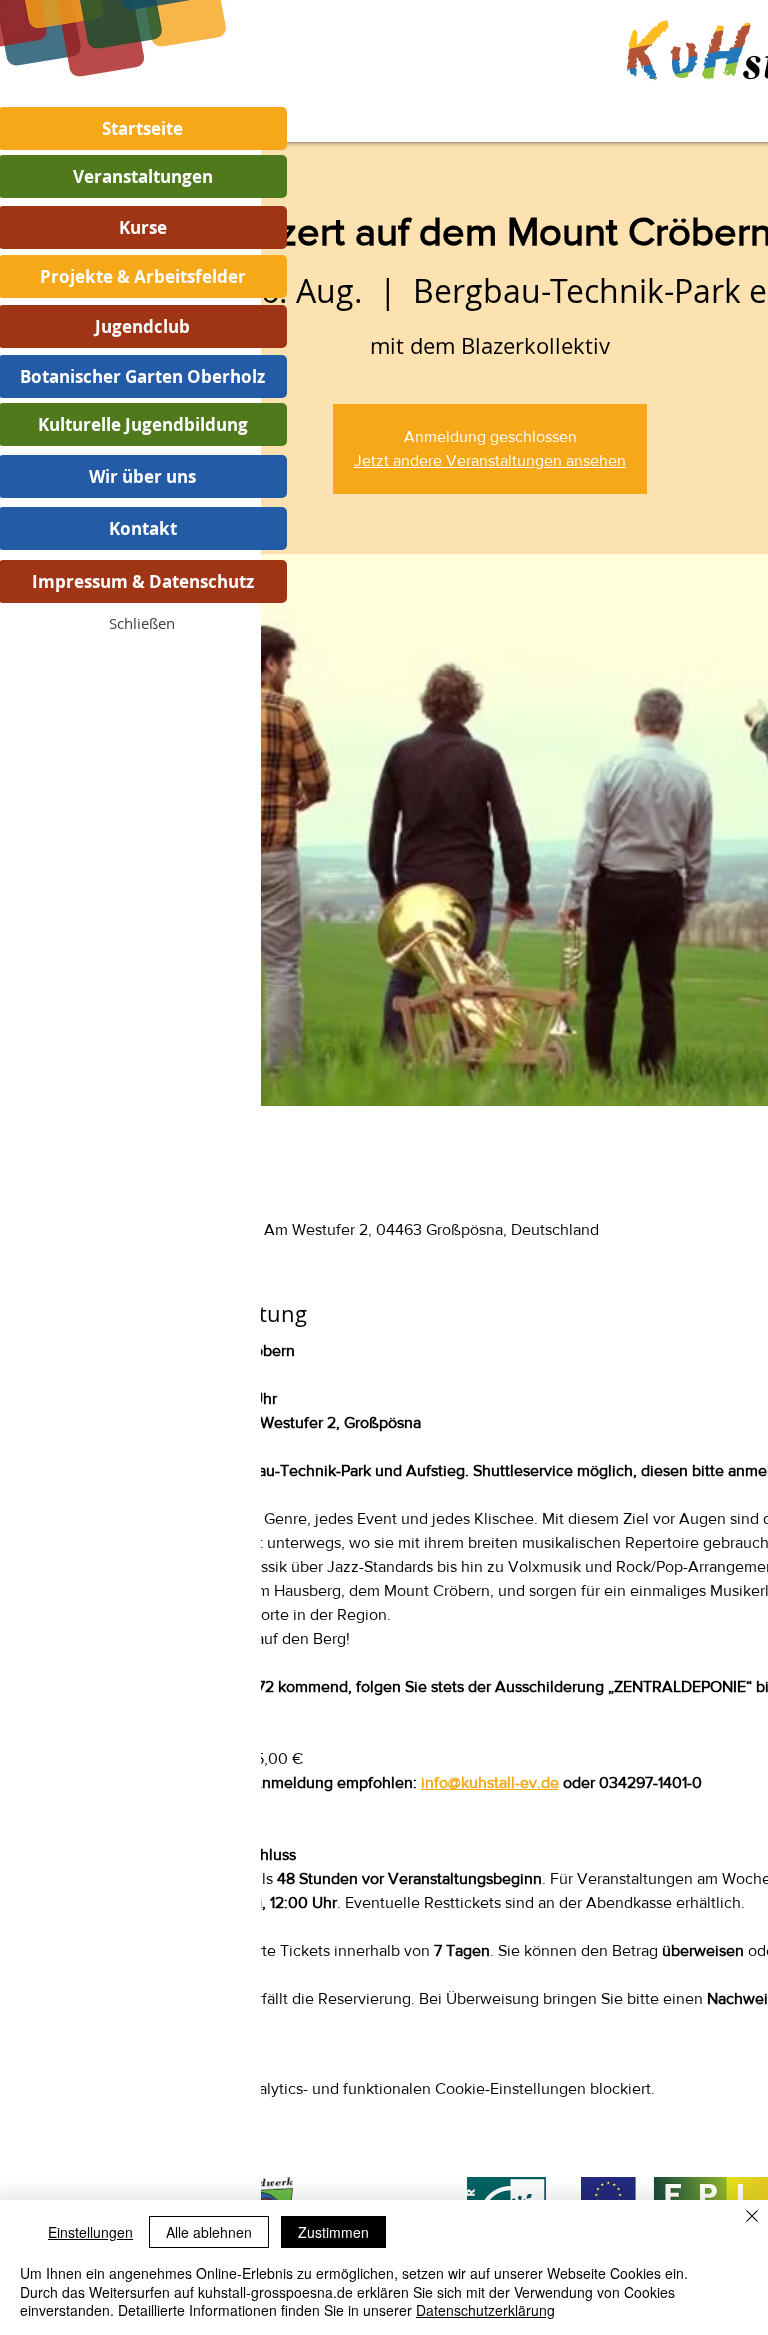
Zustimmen (333, 2232)
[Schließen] (752, 2218)
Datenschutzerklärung (485, 2310)
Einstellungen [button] (90, 2232)
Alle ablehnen (209, 2232)
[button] (142, 623)
